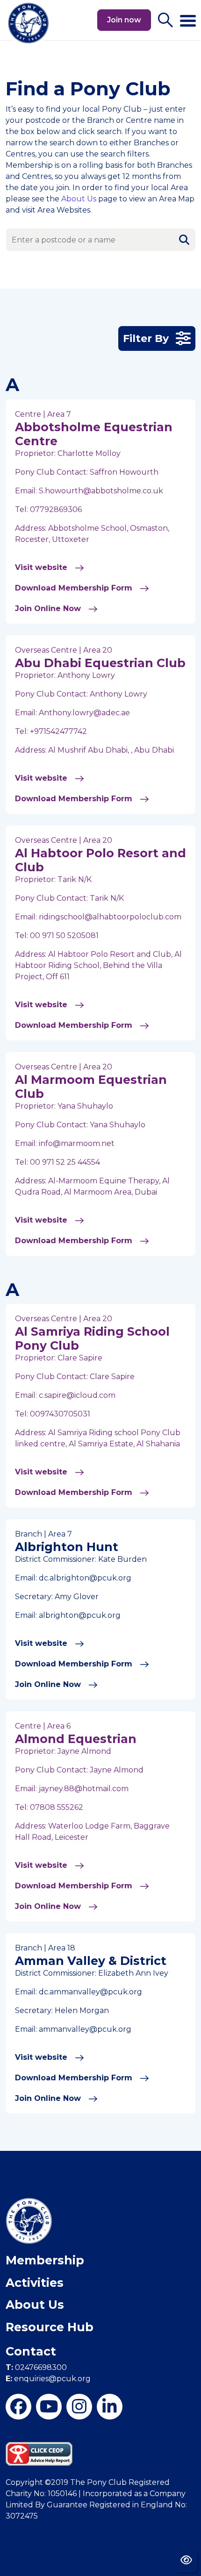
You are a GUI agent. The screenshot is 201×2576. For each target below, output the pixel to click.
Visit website (42, 567)
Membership (45, 2260)
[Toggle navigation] (188, 17)
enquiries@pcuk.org (48, 2379)
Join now (124, 20)
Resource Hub (50, 2327)
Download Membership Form (75, 588)
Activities (35, 2283)
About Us (79, 199)
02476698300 (36, 2367)
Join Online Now (49, 608)
